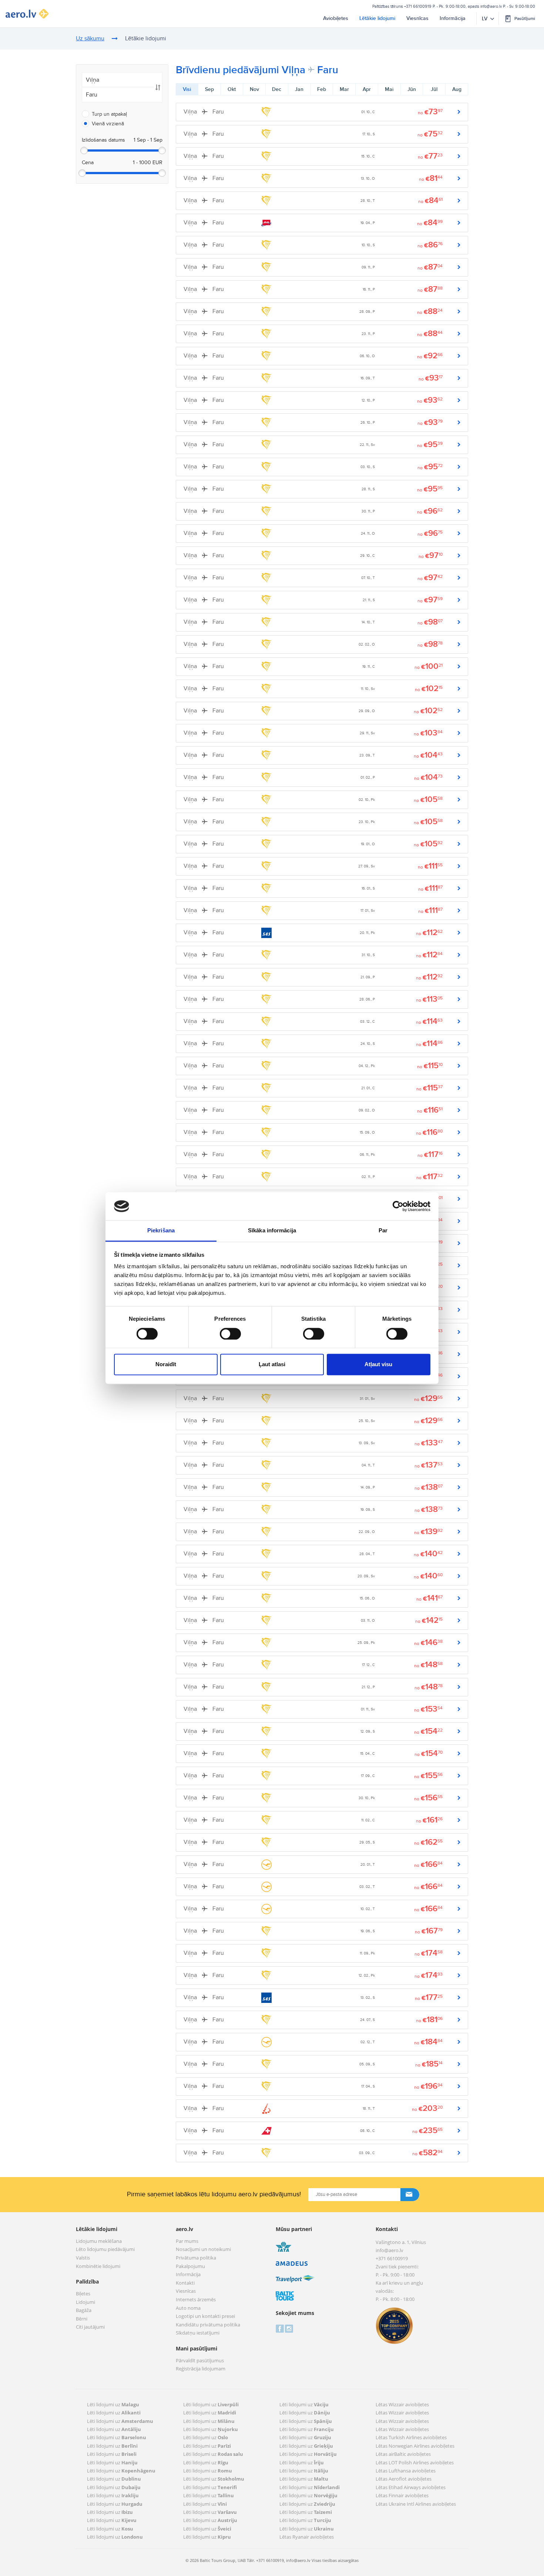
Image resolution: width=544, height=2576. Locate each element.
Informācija (453, 18)
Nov (254, 89)
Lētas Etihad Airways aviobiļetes (411, 2487)
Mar (344, 89)
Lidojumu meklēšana (99, 2241)
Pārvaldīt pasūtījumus (200, 2361)
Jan (299, 89)
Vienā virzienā (108, 124)
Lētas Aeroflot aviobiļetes (404, 2479)
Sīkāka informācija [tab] (272, 1231)
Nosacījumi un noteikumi (203, 2250)
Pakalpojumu (190, 2267)
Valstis (83, 2258)
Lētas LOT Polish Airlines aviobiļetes (415, 2462)
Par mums (187, 2241)
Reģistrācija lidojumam (201, 2369)
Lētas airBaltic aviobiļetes (403, 2454)
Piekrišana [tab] (161, 1231)
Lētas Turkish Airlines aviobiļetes (411, 2437)
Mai (389, 89)
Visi (187, 89)
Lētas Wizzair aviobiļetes (402, 2404)
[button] (520, 18)
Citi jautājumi (90, 2327)
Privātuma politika (196, 2258)
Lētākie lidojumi (377, 18)
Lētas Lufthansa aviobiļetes (406, 2471)
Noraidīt (166, 1365)
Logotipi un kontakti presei (205, 2316)
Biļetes (83, 2294)
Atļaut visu (378, 1365)
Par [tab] (383, 1231)
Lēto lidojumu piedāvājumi (105, 2250)
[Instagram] (289, 2328)
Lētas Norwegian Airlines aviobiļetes (415, 2446)
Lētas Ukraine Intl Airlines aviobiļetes (416, 2504)
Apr (367, 89)
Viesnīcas (417, 18)
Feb (322, 89)
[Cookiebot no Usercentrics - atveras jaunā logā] (398, 1206)
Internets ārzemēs (196, 2300)
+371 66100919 (418, 6)
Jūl (434, 89)
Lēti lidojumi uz (113, 2404)
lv (485, 19)
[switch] (228, 1332)
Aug (457, 89)
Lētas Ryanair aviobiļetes (307, 2537)
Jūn (412, 89)
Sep (209, 89)
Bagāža (84, 2311)
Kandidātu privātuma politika (208, 2325)
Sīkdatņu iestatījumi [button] (198, 2333)
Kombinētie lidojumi (98, 2267)
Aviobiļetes (336, 18)
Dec (277, 89)
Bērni (82, 2319)
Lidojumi (85, 2302)
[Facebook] (280, 2328)
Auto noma (188, 2308)
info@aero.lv (491, 6)
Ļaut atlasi (272, 1365)
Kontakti (185, 2283)
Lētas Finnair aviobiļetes (402, 2495)
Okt (232, 89)
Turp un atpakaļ (109, 114)
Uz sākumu (90, 39)
